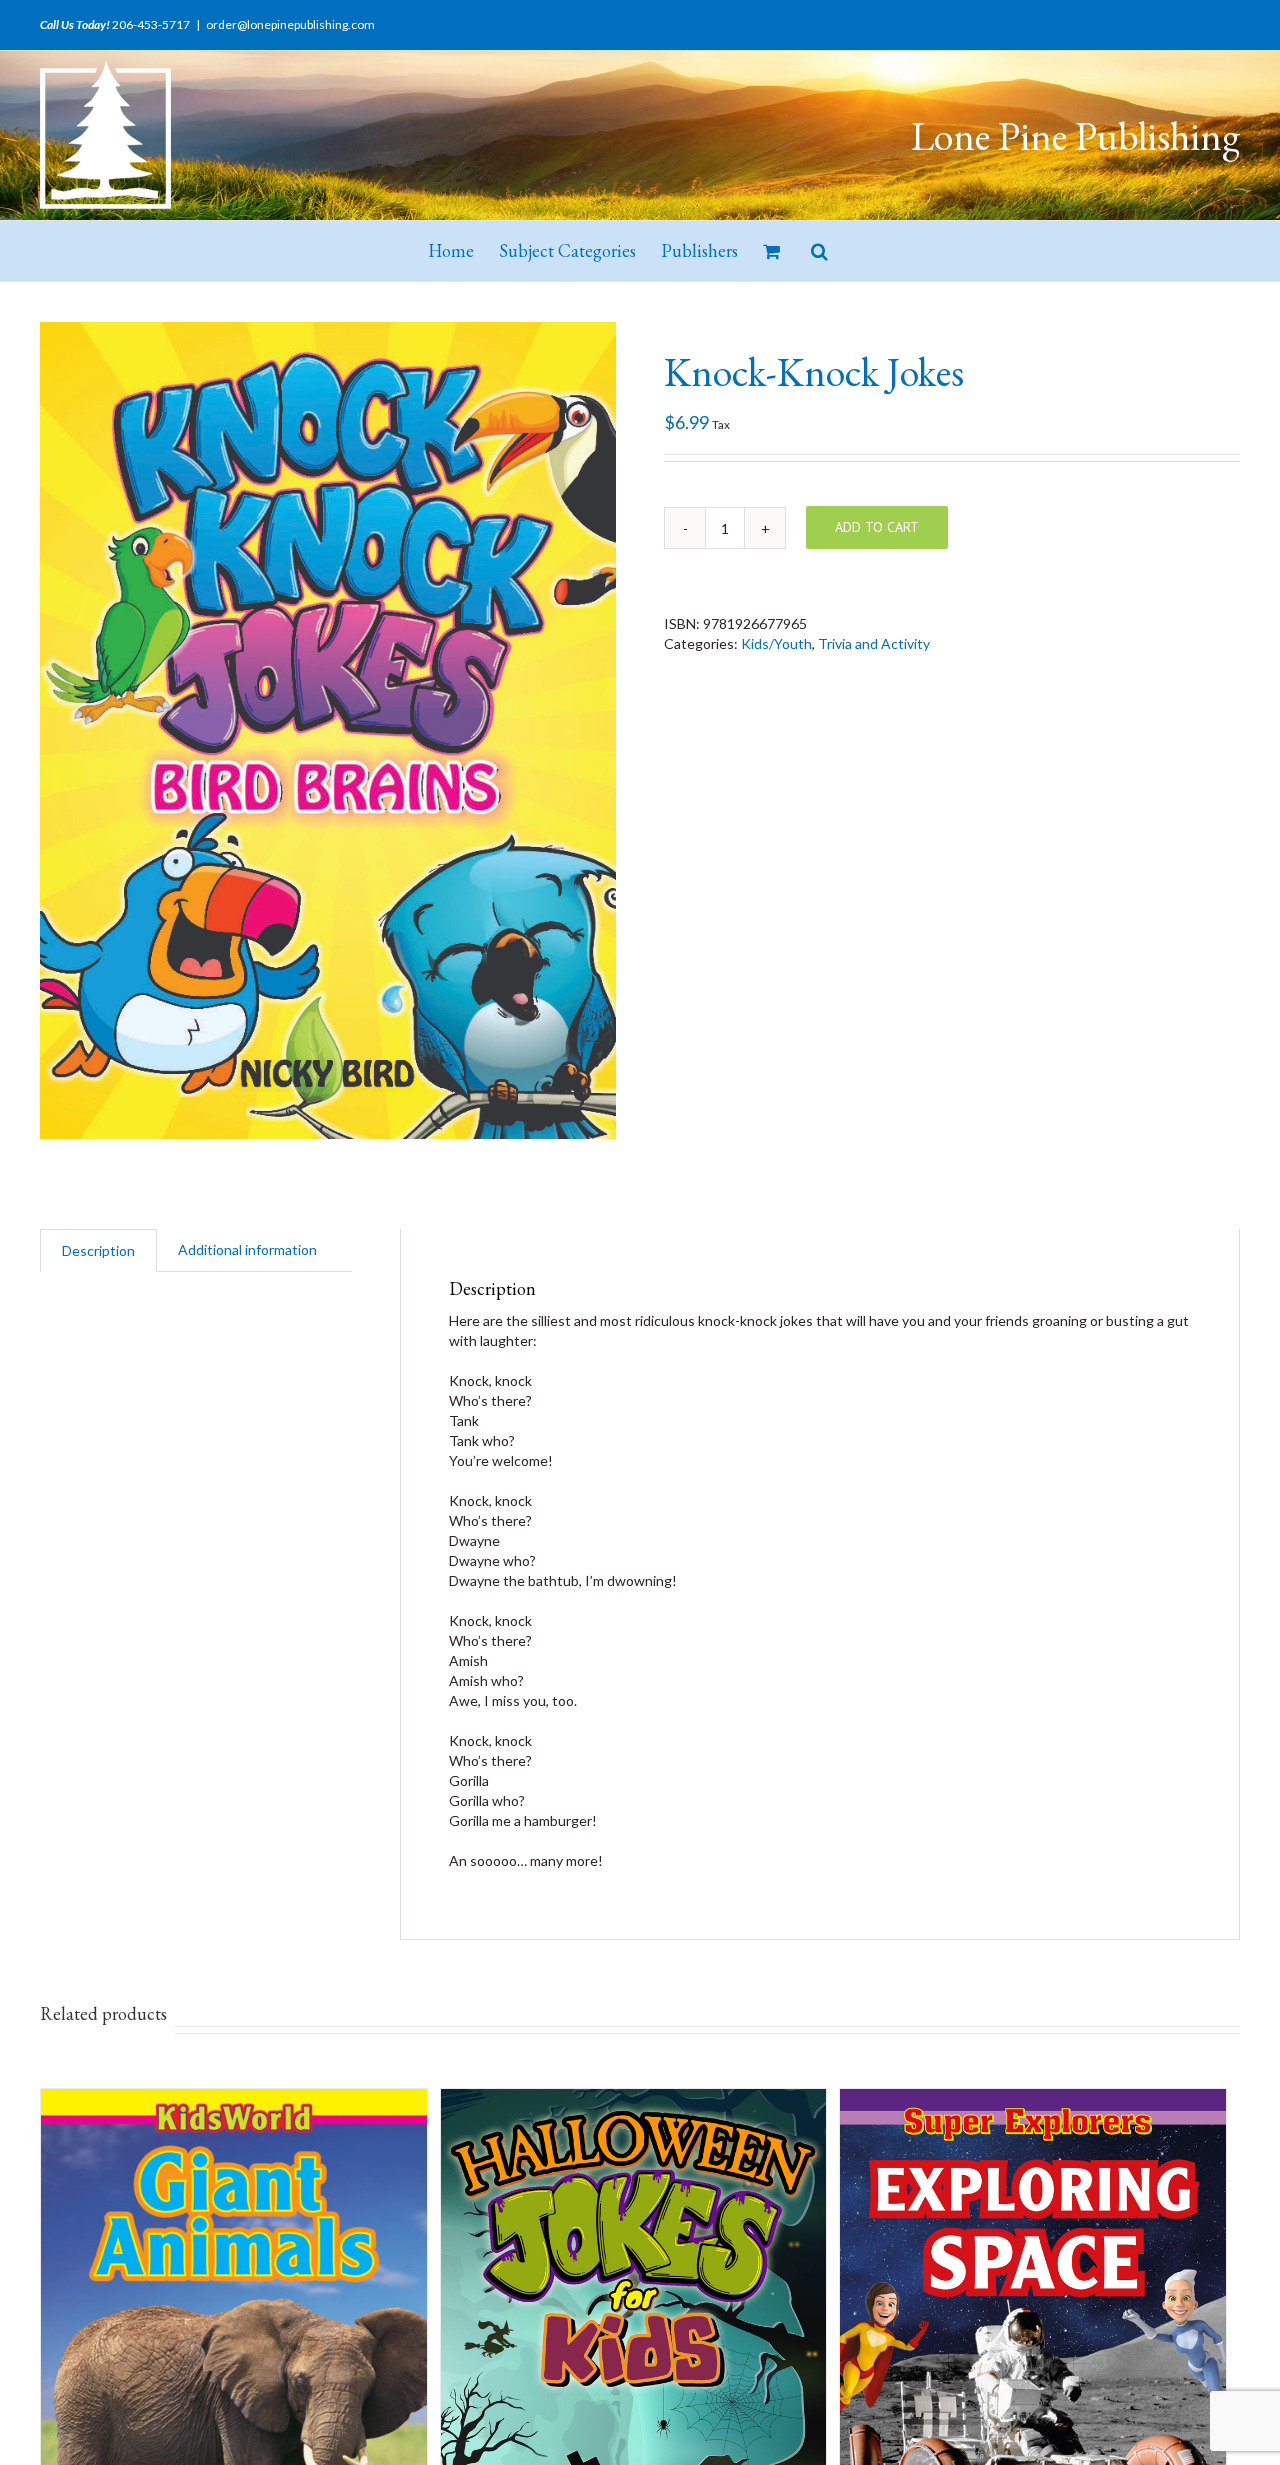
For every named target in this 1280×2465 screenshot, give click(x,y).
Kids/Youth (776, 643)
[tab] (98, 1250)
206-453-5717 (151, 24)
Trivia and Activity (874, 643)
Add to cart (877, 527)
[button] (819, 251)
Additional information (247, 1249)
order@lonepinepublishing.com (290, 24)
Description (98, 1250)
